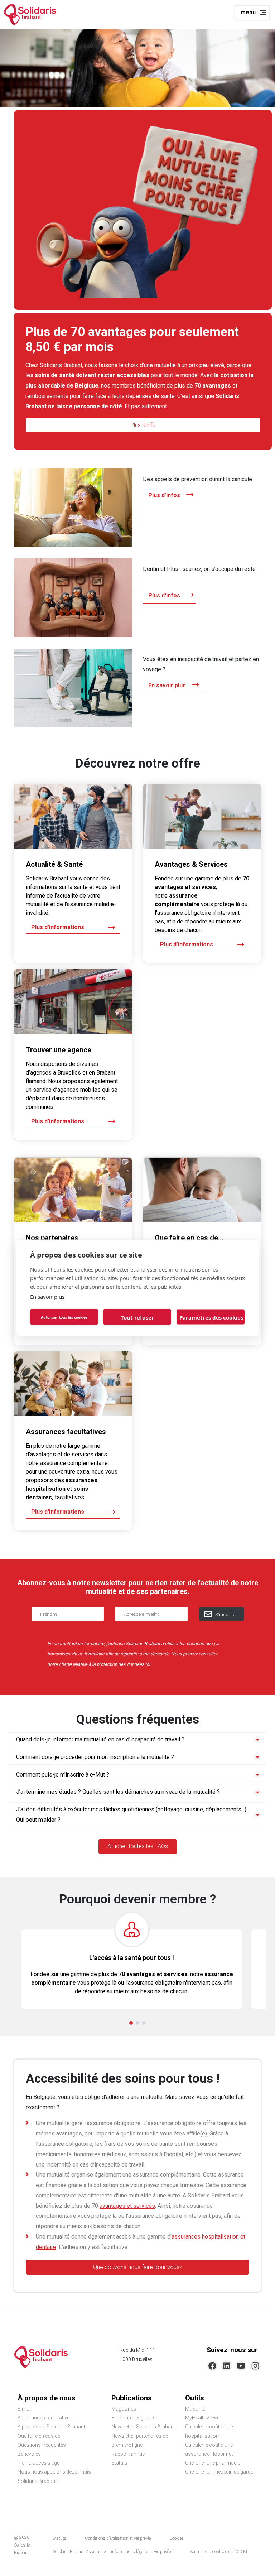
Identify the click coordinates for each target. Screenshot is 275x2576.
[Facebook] (212, 2366)
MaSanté (195, 2409)
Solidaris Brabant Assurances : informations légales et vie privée (112, 2552)
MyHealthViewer (203, 2418)
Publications (132, 2398)
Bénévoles (29, 2454)
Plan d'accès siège (38, 2463)
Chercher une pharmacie (213, 2463)
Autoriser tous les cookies (64, 1317)
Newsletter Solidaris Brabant (143, 2427)
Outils (195, 2398)
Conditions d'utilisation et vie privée (118, 2538)
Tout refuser (137, 1317)
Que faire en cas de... (40, 2436)
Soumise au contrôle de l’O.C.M (218, 2552)
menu (248, 12)
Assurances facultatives (45, 2418)
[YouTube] (241, 2366)
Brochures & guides (134, 2418)
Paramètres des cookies (211, 1317)
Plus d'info (143, 425)
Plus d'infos (164, 495)
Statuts (119, 2463)
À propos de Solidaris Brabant (51, 2427)
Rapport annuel (129, 2454)
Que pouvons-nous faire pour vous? (138, 2267)
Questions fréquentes (42, 2445)
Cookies (177, 2538)
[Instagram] (255, 2366)
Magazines (124, 2409)
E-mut (24, 2409)
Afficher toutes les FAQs (138, 1846)
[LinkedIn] (227, 2366)
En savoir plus (47, 1297)
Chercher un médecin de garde (219, 2472)
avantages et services (127, 2206)
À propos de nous (47, 2398)
